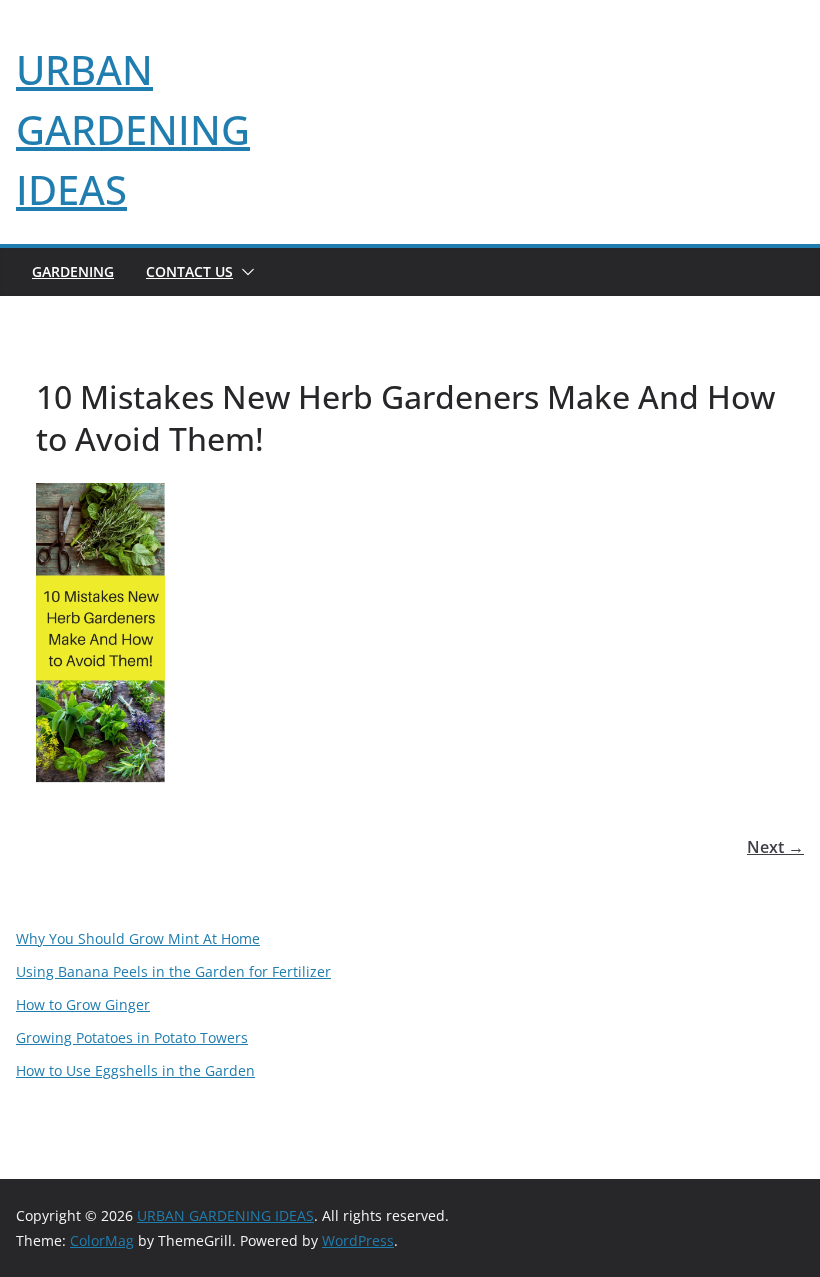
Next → (775, 847)
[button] (244, 272)
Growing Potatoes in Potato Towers (132, 1037)
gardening (73, 271)
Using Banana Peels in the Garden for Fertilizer (173, 971)
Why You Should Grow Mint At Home (138, 938)
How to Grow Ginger (83, 1004)
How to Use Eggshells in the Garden (135, 1070)
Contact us (189, 271)
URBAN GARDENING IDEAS (133, 129)
